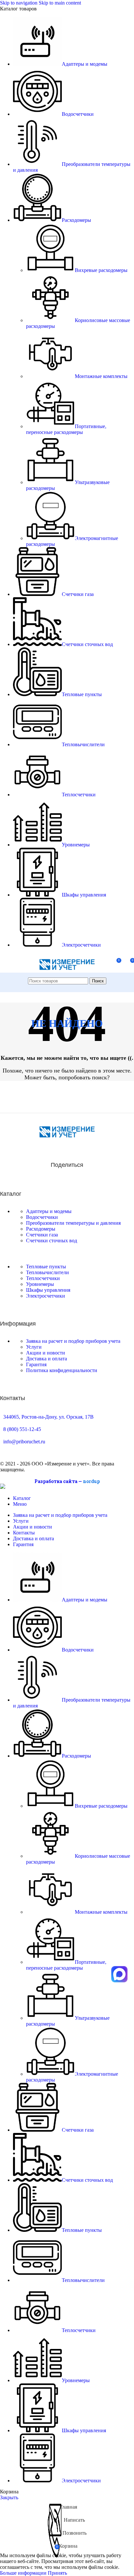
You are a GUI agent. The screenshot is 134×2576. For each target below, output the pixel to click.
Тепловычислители (47, 1272)
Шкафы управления (48, 1290)
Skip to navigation (19, 3)
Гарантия (36, 1364)
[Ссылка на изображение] (67, 1136)
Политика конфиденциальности (62, 1370)
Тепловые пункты (46, 1267)
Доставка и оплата (47, 1359)
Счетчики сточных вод (52, 1241)
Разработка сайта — (67, 1481)
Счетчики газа (42, 1235)
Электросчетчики (46, 1296)
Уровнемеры (40, 1284)
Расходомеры (41, 1229)
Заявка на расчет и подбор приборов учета (73, 1341)
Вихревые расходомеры (101, 270)
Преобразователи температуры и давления (73, 1223)
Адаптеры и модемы (49, 1211)
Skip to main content (60, 3)
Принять (57, 2573)
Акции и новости (46, 1353)
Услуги (34, 1347)
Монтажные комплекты (101, 376)
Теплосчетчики (43, 1278)
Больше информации (24, 2573)
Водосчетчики (42, 1217)
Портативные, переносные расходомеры (66, 429)
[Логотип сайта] (67, 974)
